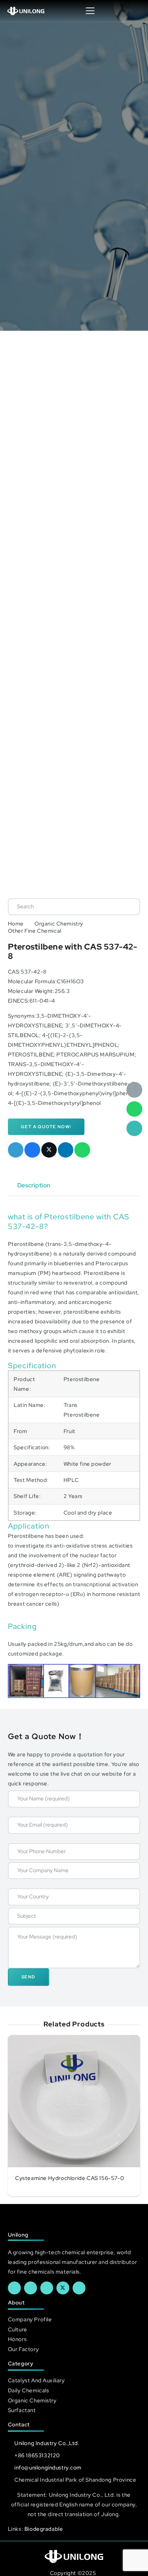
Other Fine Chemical (35, 931)
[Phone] (134, 1129)
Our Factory (23, 2349)
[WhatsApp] (134, 1109)
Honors (17, 2339)
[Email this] (16, 1150)
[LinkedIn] (31, 2288)
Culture (18, 2329)
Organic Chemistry (59, 924)
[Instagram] (79, 2288)
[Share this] (32, 1150)
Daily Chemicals (29, 2390)
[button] (135, 11)
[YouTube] (47, 2288)
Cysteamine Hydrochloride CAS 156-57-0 (70, 2178)
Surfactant (22, 2410)
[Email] (134, 1090)
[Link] (26, 11)
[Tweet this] (49, 1150)
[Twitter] (63, 2288)
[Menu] (90, 11)
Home (16, 924)
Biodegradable (44, 2529)
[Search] (127, 906)
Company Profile (30, 2319)
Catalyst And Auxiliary (36, 2380)
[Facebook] (14, 2288)
